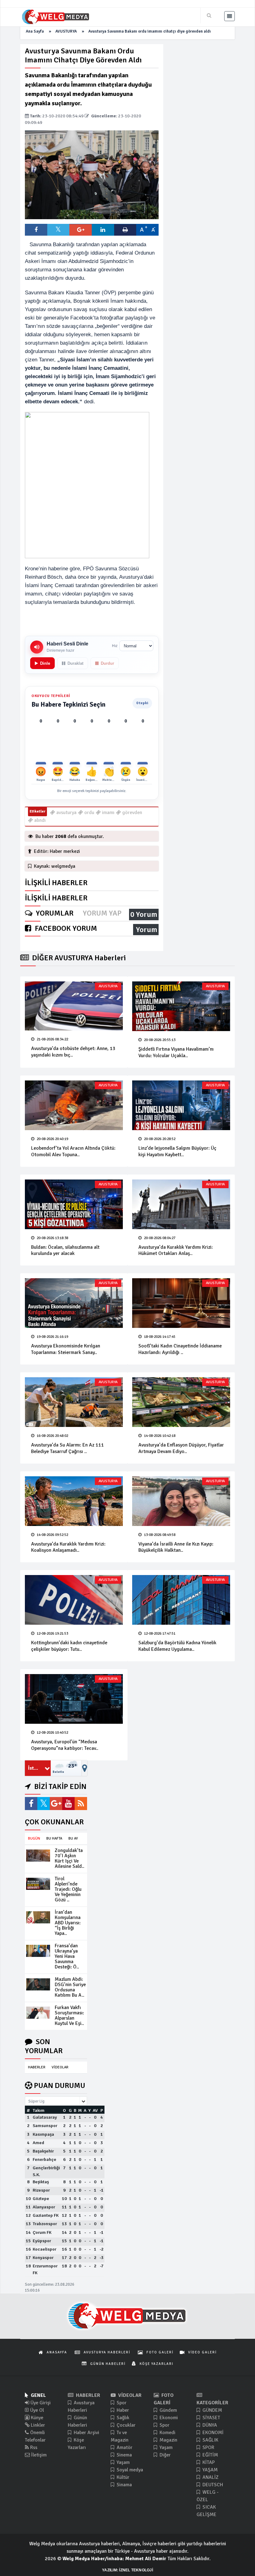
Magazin (168, 2440)
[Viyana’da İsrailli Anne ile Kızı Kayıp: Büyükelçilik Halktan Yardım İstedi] (181, 1501)
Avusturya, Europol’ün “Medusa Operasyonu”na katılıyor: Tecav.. (65, 1745)
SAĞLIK (210, 2440)
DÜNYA (209, 2425)
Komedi (167, 2433)
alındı (39, 820)
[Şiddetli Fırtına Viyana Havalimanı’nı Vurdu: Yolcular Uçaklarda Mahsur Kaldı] (181, 1006)
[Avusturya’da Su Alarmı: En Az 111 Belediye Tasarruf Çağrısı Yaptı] (74, 1402)
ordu (89, 813)
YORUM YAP (102, 913)
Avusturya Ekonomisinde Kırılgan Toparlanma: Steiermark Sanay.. (66, 1349)
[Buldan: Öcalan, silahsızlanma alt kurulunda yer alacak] (74, 1204)
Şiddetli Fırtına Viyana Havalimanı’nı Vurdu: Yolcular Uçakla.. (176, 1052)
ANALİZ (210, 2477)
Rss (33, 2447)
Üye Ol (36, 2410)
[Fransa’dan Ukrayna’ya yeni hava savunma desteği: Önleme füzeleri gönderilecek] (38, 1951)
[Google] (56, 1804)
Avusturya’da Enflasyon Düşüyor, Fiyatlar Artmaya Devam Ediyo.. (181, 1448)
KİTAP (208, 2462)
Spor (121, 2403)
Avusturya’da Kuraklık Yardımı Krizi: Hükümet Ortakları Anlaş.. (176, 1250)
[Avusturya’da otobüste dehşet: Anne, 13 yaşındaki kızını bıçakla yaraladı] (74, 1006)
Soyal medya (129, 2470)
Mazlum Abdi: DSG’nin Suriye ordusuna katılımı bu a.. (70, 1987)
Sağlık (122, 2418)
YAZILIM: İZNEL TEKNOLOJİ (127, 2570)
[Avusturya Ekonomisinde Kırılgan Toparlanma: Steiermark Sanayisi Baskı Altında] (74, 1303)
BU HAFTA (54, 1838)
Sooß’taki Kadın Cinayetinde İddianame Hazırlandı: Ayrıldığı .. (180, 1349)
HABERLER (37, 2067)
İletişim (38, 2455)
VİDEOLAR (60, 2067)
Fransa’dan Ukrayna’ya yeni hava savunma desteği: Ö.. (67, 1956)
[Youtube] (68, 1804)
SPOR (208, 2447)
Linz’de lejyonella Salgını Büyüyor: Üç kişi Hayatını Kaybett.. (177, 1151)
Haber (122, 2410)
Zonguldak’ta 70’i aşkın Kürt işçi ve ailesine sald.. (70, 1858)
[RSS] (81, 1804)
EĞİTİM (210, 2455)
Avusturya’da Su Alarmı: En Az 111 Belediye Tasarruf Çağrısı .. (67, 1448)
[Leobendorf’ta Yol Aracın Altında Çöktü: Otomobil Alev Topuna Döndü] (74, 1105)
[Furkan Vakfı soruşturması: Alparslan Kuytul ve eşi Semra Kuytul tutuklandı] (38, 2012)
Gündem (168, 2410)
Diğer (165, 2455)
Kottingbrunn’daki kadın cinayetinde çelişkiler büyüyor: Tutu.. (69, 1646)
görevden (132, 813)
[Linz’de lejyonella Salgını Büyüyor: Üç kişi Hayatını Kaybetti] (181, 1105)
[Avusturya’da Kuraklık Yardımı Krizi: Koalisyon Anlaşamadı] (74, 1501)
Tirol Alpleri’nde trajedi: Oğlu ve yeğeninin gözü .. (68, 1889)
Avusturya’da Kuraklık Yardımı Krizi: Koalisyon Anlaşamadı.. (68, 1547)
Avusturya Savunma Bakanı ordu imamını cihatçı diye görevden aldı (150, 31)
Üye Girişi (40, 2403)
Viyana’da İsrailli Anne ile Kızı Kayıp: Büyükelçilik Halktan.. (176, 1547)
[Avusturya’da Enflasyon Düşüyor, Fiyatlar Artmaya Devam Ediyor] (181, 1402)
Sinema (124, 2455)
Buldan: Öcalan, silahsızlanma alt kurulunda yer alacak (65, 1250)
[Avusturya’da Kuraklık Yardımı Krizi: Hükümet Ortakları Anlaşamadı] (181, 1204)
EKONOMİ (212, 2433)
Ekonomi (168, 2418)
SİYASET (211, 2418)
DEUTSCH (212, 2485)
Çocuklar (125, 2425)
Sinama (124, 2485)
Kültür (122, 2477)
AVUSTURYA (66, 31)
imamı (108, 813)
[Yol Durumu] (84, 1768)
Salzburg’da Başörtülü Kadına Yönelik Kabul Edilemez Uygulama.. (177, 1646)
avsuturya (66, 813)
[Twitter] (44, 1804)
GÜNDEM (212, 2410)
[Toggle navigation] (229, 16)
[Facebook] (31, 1804)
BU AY (73, 1838)
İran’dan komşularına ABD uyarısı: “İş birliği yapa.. (68, 1923)
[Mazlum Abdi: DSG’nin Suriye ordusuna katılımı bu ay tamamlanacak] (38, 1984)
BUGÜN (34, 1838)
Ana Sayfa (35, 31)
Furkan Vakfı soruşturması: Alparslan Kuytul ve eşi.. (69, 2015)
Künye (36, 2418)
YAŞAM (209, 2470)
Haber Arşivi (86, 2433)
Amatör (124, 2447)
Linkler (37, 2425)
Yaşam (123, 2462)
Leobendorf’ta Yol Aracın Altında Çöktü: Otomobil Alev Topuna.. (73, 1151)
